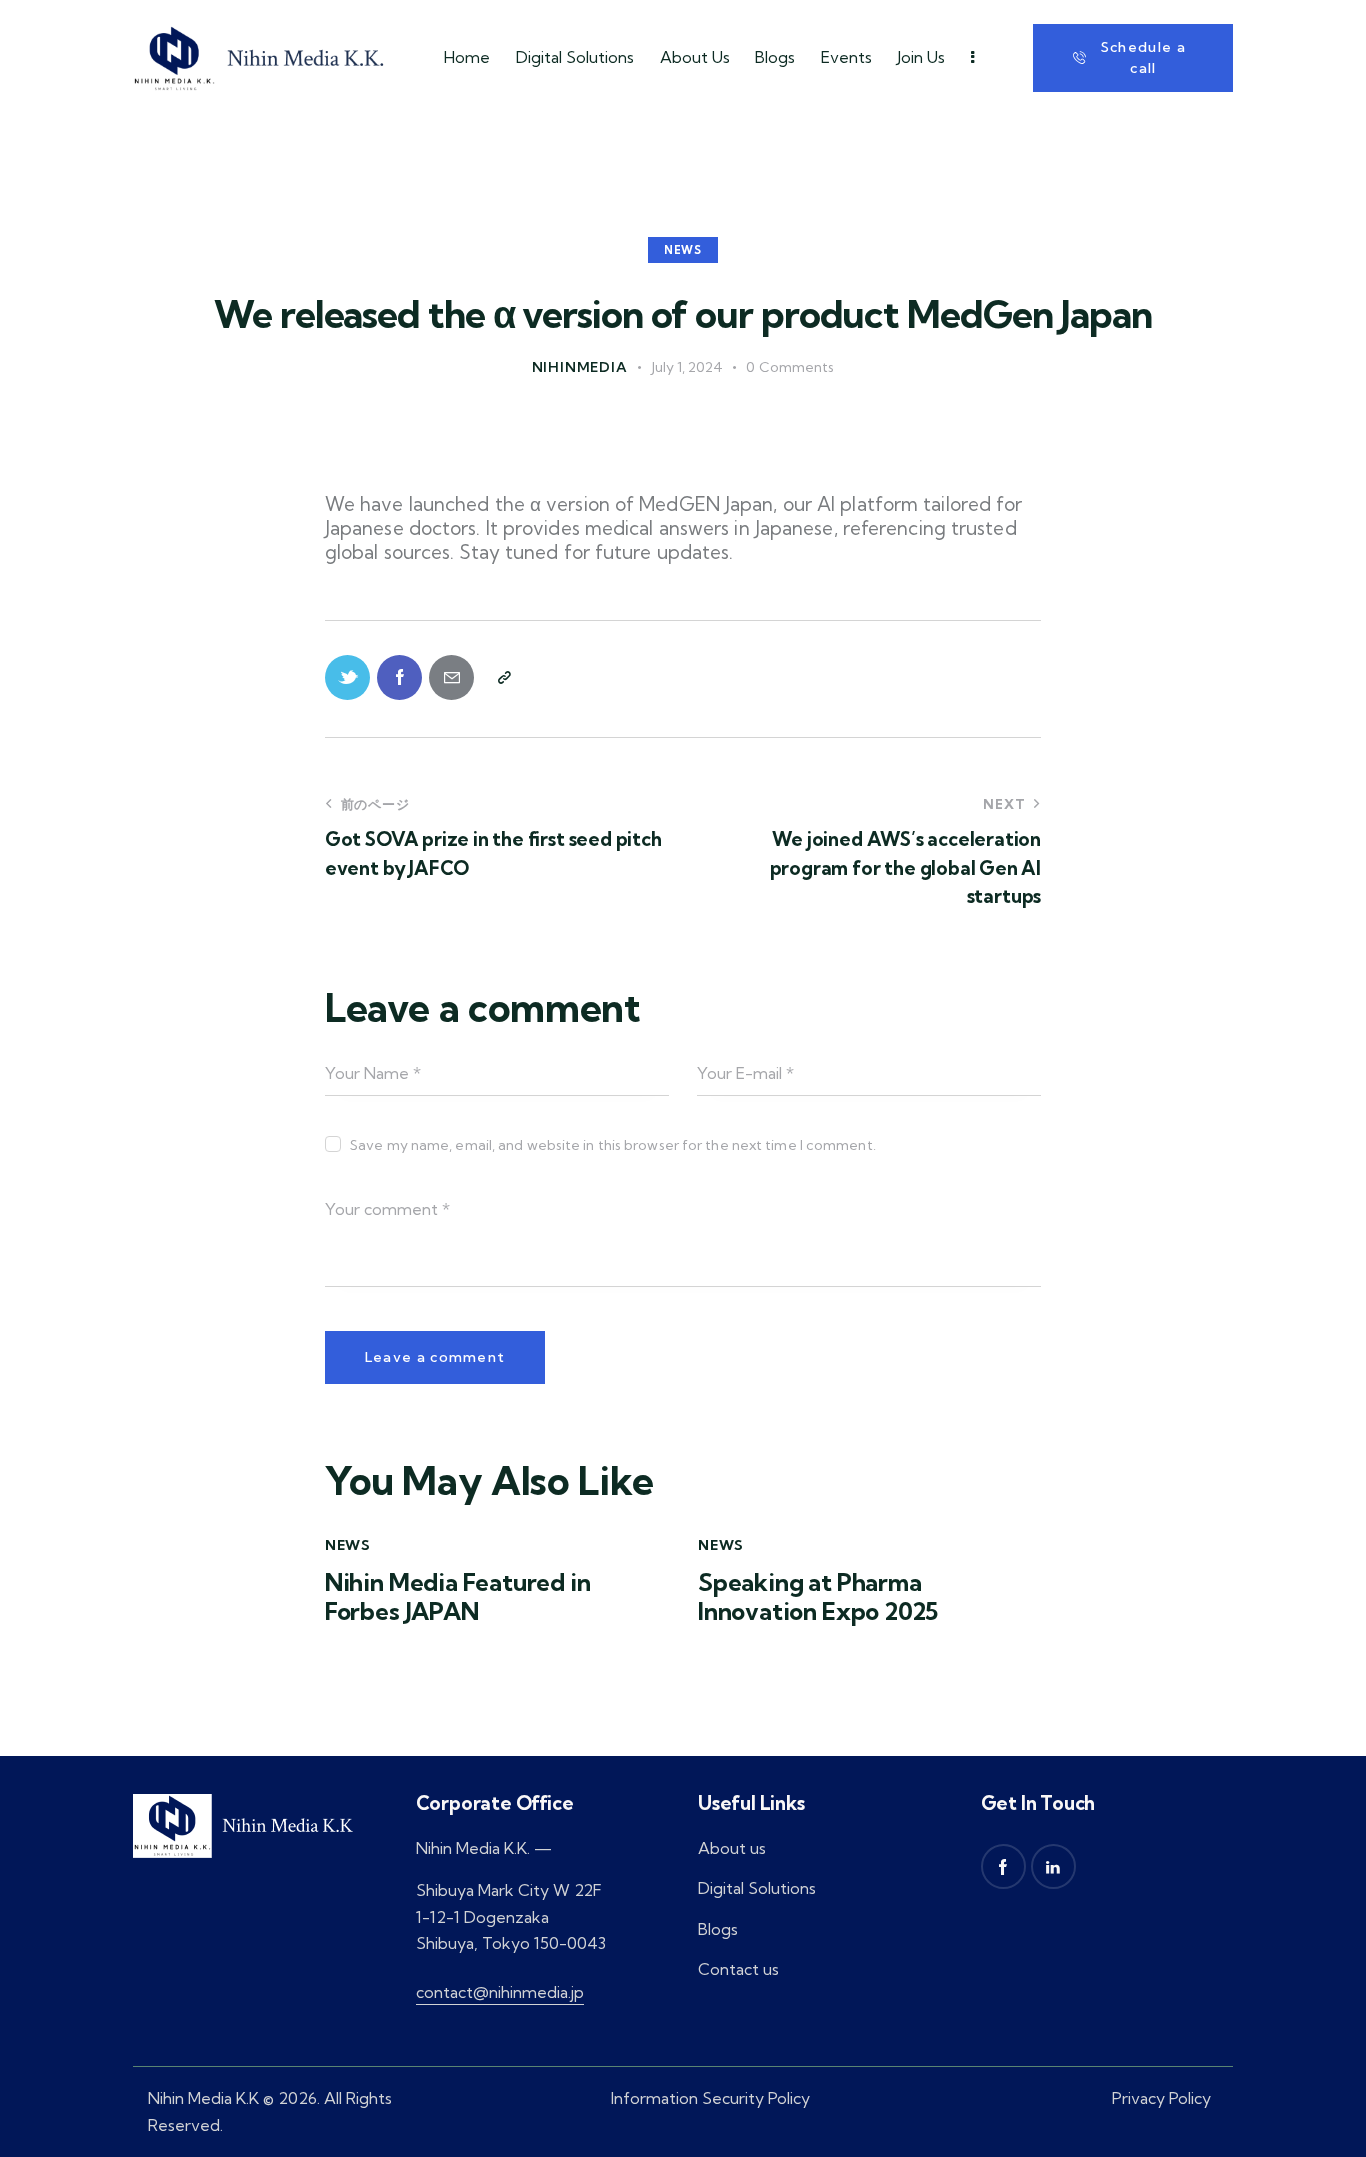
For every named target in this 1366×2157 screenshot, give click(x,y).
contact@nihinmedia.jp (500, 1992)
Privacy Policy (1161, 2098)
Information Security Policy (710, 2098)
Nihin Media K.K (203, 2098)
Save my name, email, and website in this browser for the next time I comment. (613, 1145)
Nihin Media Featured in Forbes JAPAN (458, 1597)
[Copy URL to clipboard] (503, 677)
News (683, 250)
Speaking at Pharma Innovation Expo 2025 (818, 1597)
